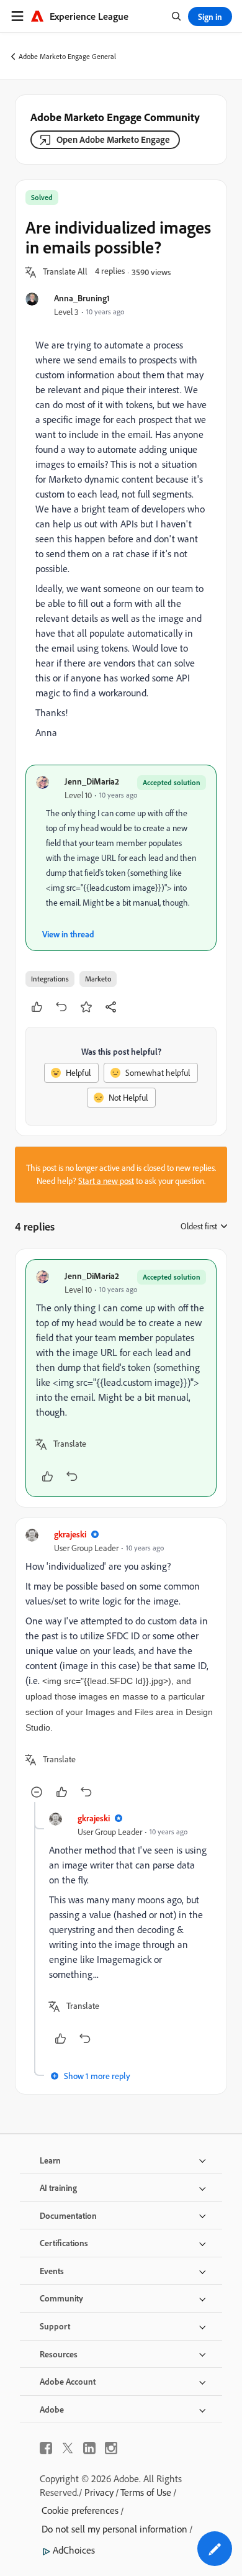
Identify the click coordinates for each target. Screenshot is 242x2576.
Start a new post (106, 1181)
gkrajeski (70, 1534)
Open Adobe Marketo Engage (113, 139)
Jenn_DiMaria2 (92, 781)
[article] (121, 1378)
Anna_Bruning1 (82, 298)
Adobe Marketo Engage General (67, 56)
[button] (65, 272)
